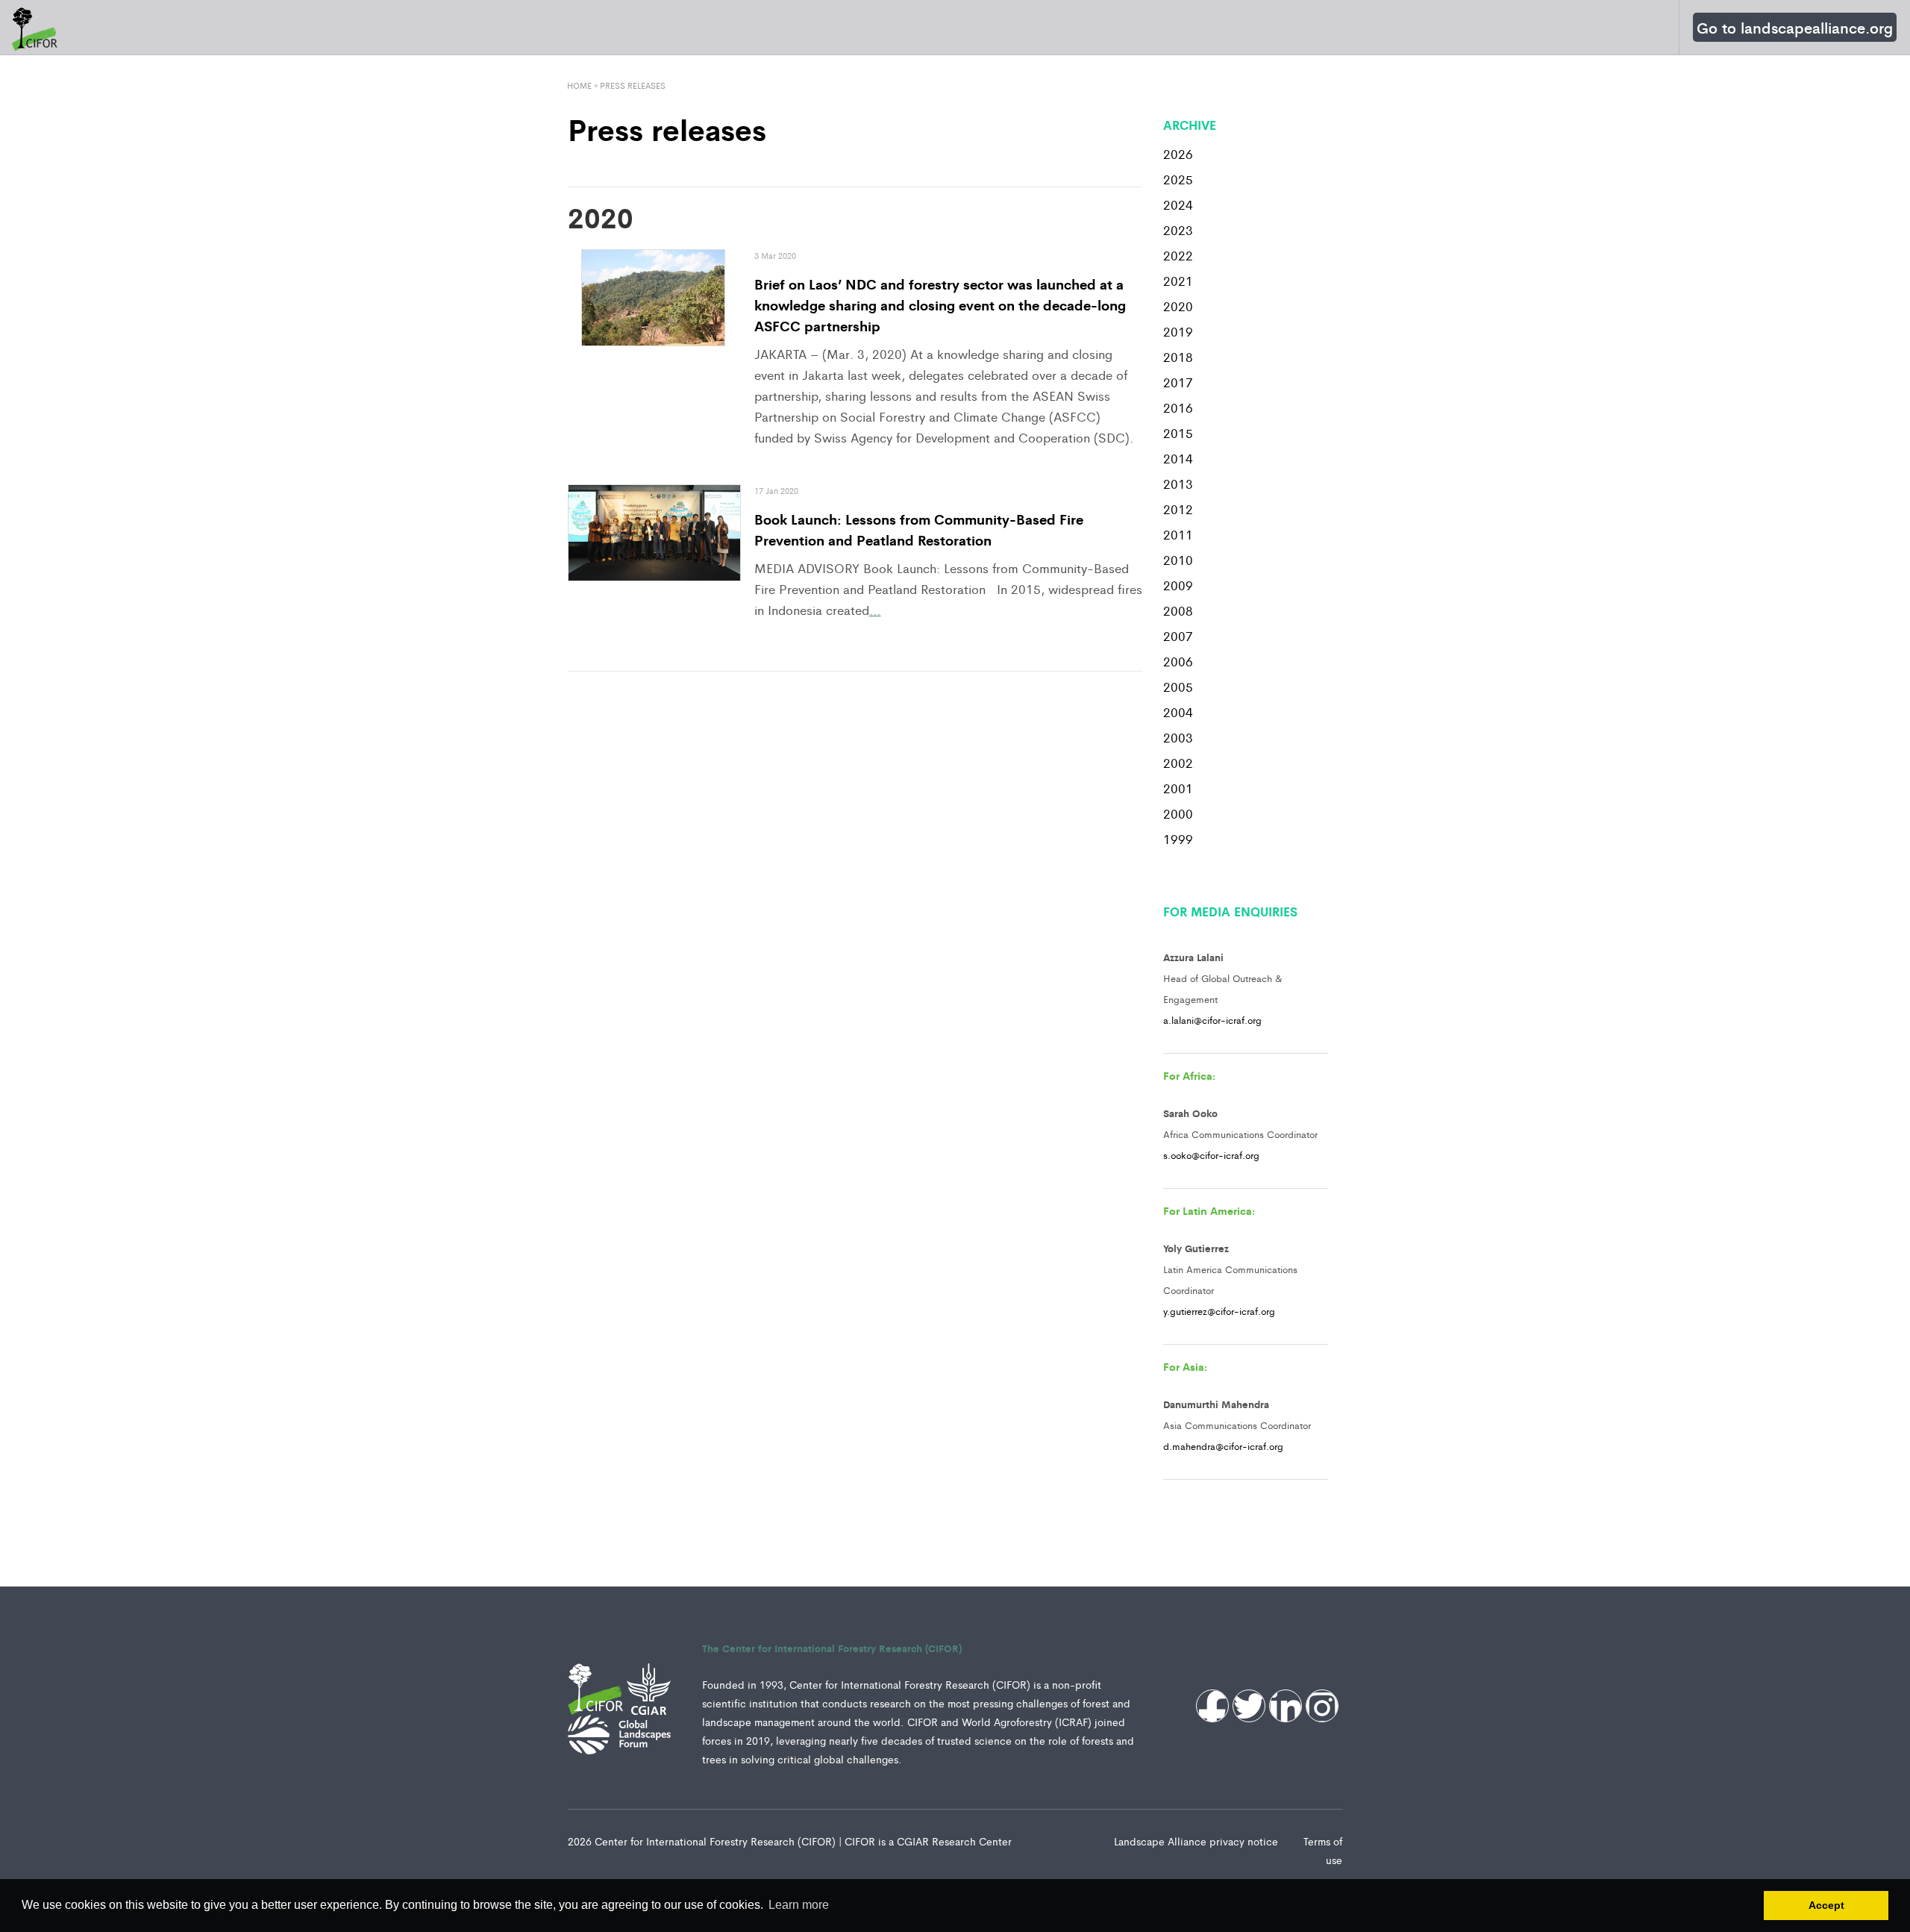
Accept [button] (1826, 1905)
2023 (1178, 230)
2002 (1178, 763)
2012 (1178, 509)
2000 (1178, 813)
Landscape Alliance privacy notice (1197, 1841)
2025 (1178, 179)
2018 (1178, 357)
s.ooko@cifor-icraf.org (1211, 1155)
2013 (1178, 484)
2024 (1178, 204)
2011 (1178, 534)
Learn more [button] (799, 1905)
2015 (1178, 433)
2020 (1178, 306)
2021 (1178, 281)
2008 (1178, 610)
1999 (1178, 839)
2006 (1178, 661)
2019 (1178, 331)
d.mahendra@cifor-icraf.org (1223, 1446)
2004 (1178, 712)
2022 (1178, 255)
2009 (1178, 585)
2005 (1178, 687)
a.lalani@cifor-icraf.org (1212, 1020)
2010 (1178, 560)
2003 (1178, 737)
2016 (1178, 407)
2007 (1178, 636)
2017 (1178, 382)
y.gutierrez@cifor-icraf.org (1219, 1311)
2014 (1178, 458)
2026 (1178, 154)
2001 (1178, 788)
